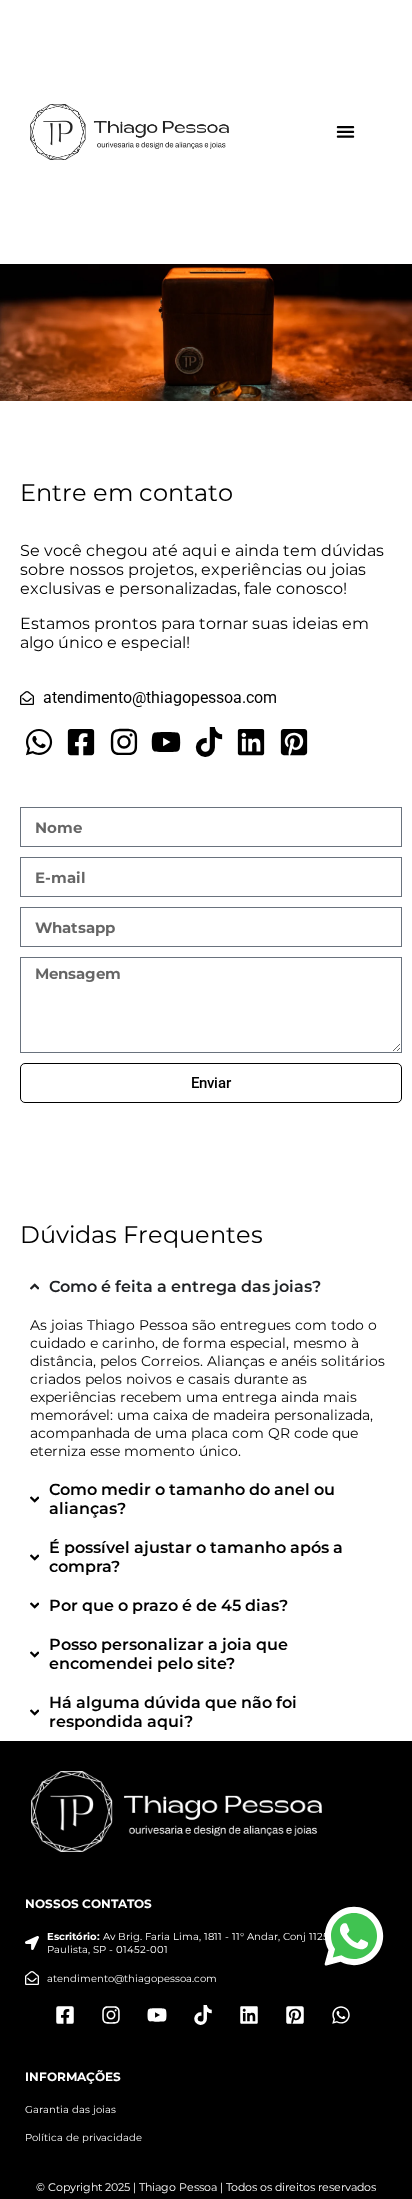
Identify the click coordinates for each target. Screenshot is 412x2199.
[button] (345, 132)
